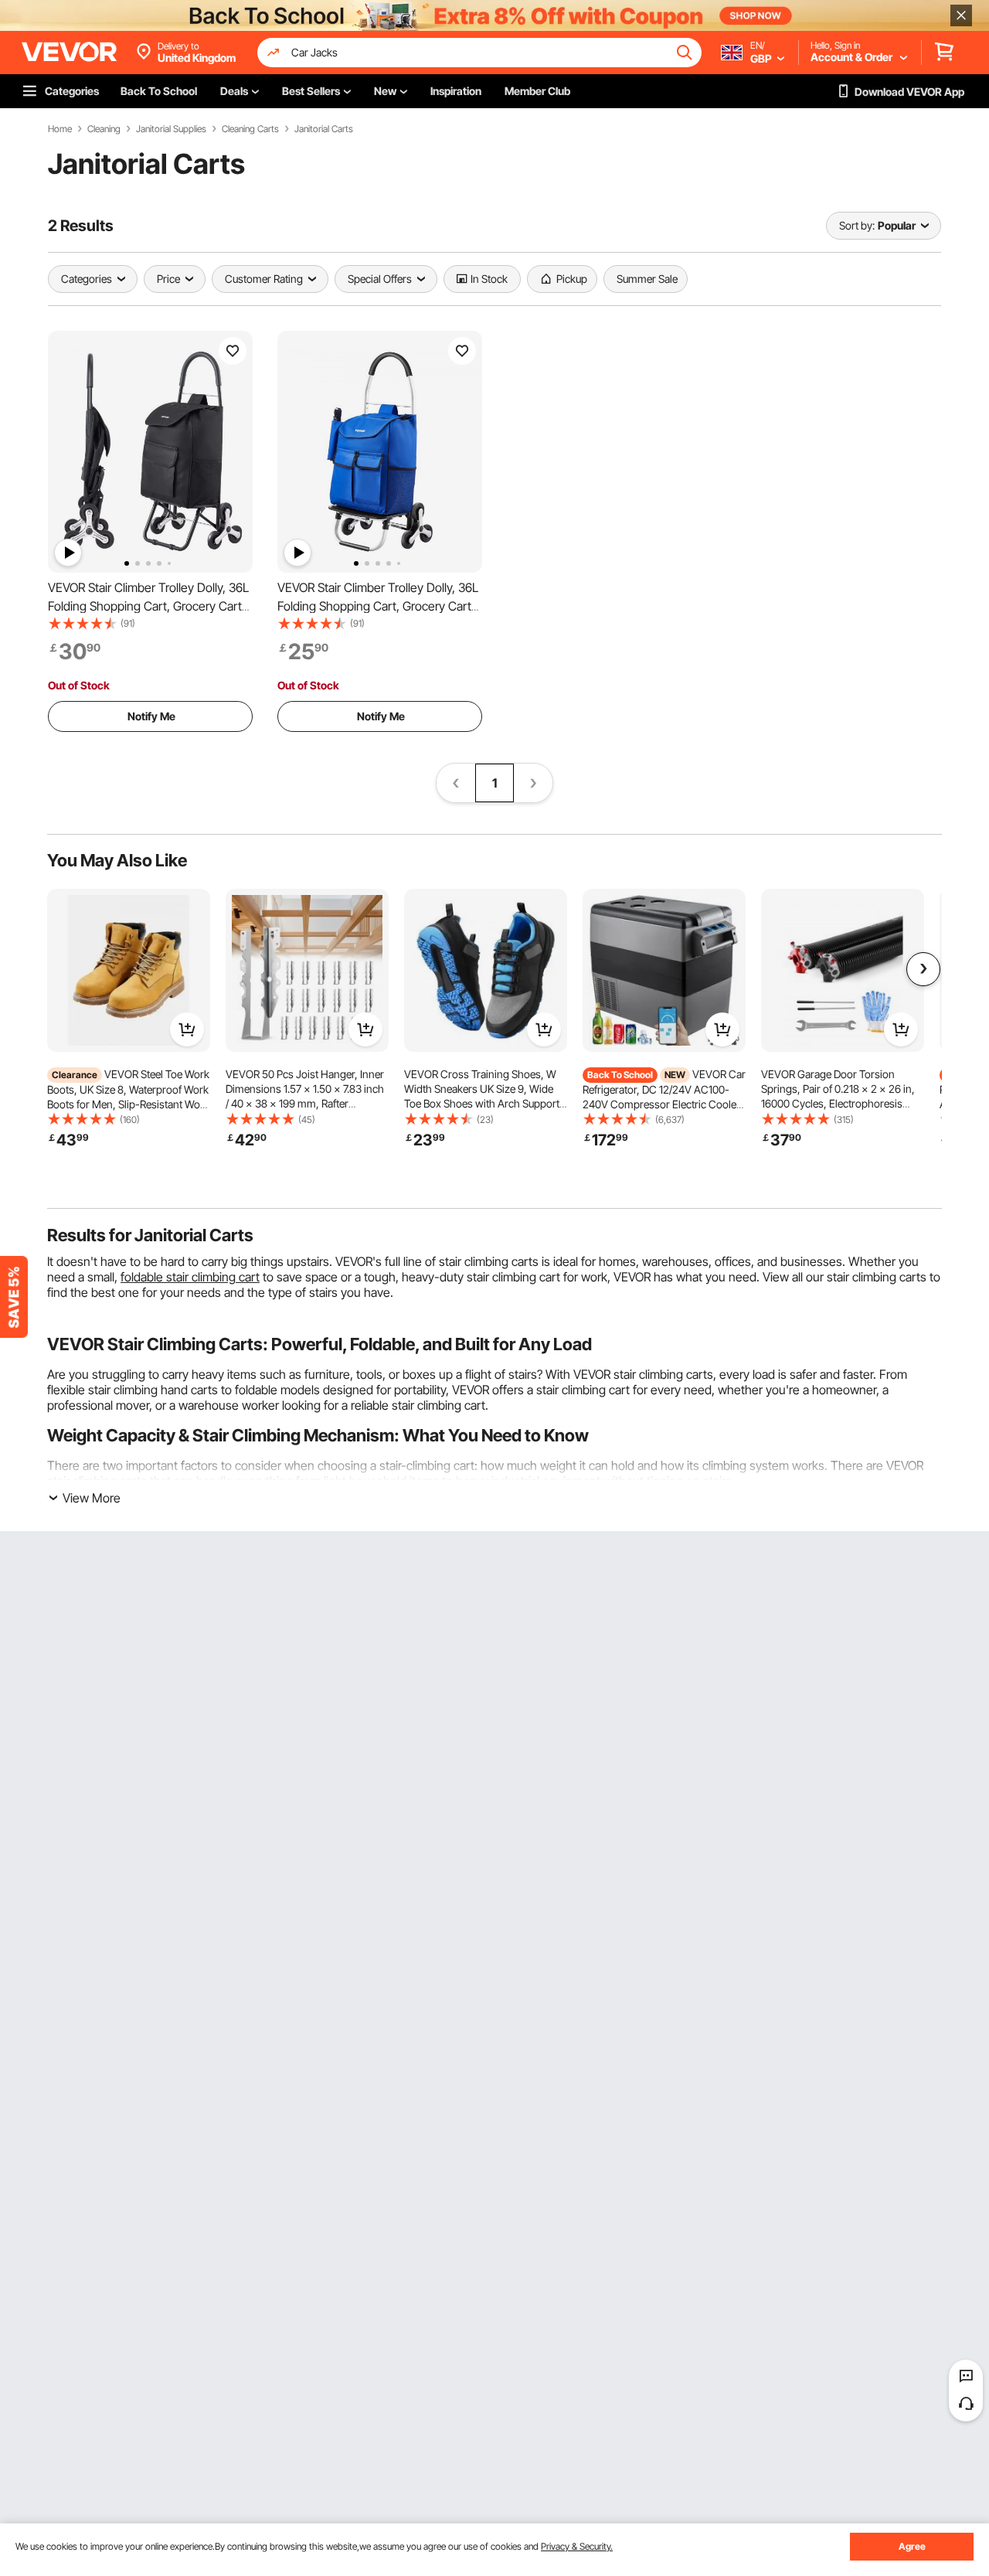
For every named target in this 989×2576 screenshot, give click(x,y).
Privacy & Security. (577, 2546)
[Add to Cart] (187, 1029)
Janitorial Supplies (171, 129)
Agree (912, 2546)
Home (60, 129)
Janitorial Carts (324, 129)
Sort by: (857, 225)
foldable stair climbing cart (190, 1277)
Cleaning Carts (250, 129)
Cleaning (104, 129)
